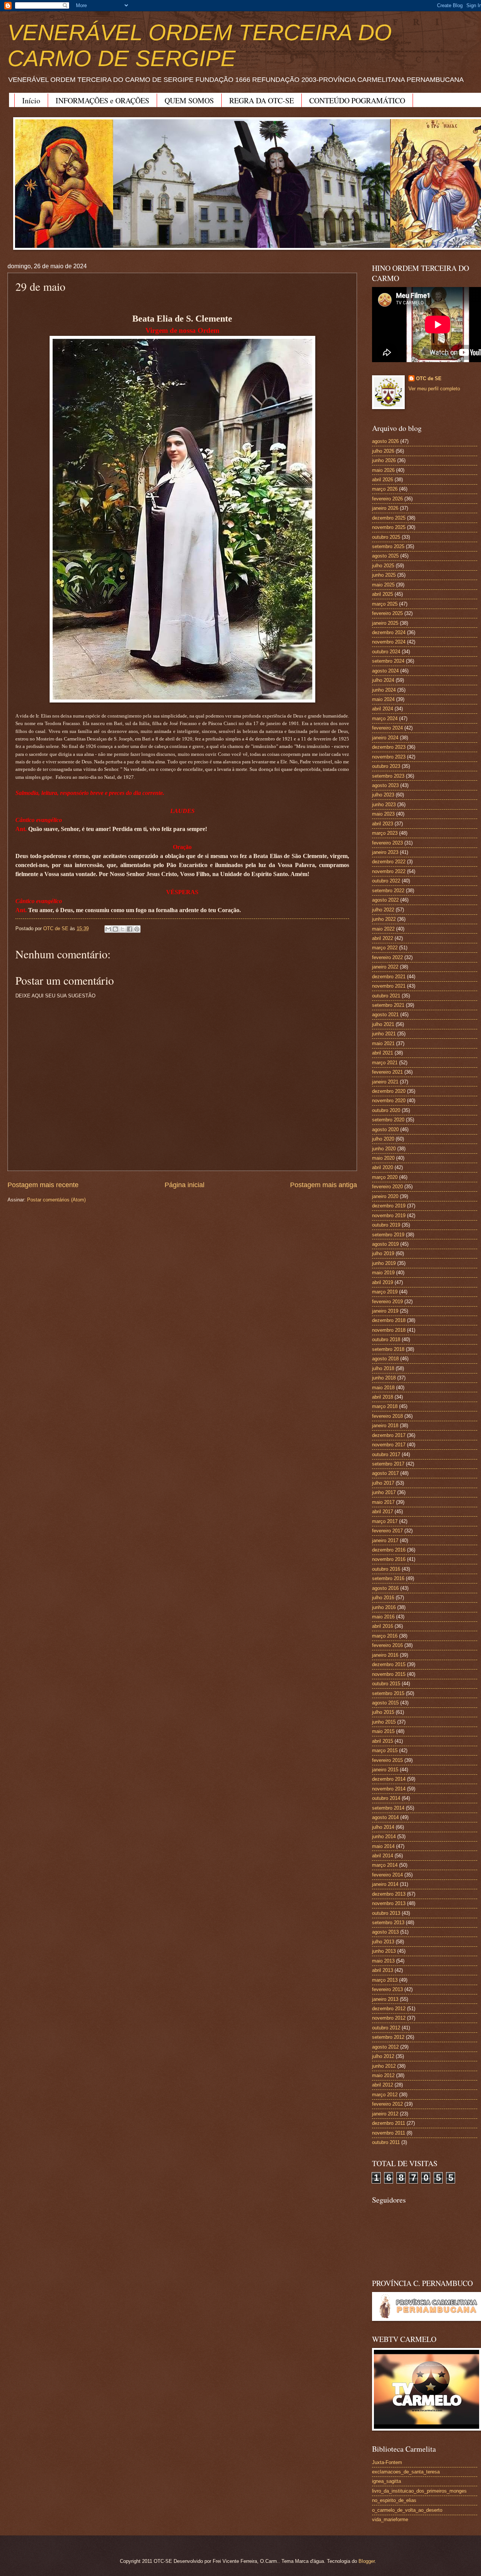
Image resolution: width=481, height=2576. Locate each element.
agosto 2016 (385, 1588)
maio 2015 (383, 1731)
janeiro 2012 (385, 2114)
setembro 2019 (388, 1235)
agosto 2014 (385, 1817)
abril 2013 (383, 1970)
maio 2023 (383, 814)
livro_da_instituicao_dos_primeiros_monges (419, 2491)
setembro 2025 (388, 546)
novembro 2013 (389, 1903)
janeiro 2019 (385, 1311)
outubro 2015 (386, 1684)
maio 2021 (383, 1043)
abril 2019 (383, 1282)
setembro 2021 (388, 1005)
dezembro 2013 (389, 1894)
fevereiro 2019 (387, 1302)
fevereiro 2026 (387, 499)
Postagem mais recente (43, 1185)
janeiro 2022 (385, 967)
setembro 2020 (388, 1120)
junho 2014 (384, 1836)
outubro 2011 (386, 2142)
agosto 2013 (385, 1932)
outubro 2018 (386, 1339)
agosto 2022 (385, 900)
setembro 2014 (388, 1808)
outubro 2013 (386, 1913)
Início (31, 100)
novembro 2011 (389, 2133)
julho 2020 (383, 1139)
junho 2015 (384, 1722)
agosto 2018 (385, 1359)
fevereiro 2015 (387, 1760)
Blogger (367, 2561)
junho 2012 (384, 2066)
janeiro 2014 (385, 1884)
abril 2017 (383, 1512)
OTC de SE (429, 378)
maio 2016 (383, 1617)
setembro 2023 (388, 776)
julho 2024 (383, 680)
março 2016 (385, 1636)
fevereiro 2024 (387, 728)
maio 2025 (383, 585)
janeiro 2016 (385, 1655)
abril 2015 (383, 1741)
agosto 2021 (385, 1015)
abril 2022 (383, 938)
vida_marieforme (390, 2519)
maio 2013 (383, 1961)
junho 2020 (384, 1149)
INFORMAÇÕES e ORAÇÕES (102, 100)
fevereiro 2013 (387, 1989)
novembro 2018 (389, 1330)
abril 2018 (383, 1397)
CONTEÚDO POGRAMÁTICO (357, 100)
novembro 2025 (389, 527)
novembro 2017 (389, 1445)
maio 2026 (383, 470)
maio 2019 (383, 1273)
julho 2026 (383, 451)
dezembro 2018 (389, 1320)
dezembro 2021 (389, 977)
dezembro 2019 (389, 1206)
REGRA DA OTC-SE (262, 100)
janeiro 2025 (385, 623)
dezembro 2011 (389, 2123)
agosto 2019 (385, 1244)
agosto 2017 (385, 1473)
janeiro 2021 (385, 1082)
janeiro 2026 (385, 508)
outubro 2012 (386, 2028)
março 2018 (385, 1406)
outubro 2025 (386, 537)
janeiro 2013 (385, 1999)
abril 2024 (383, 709)
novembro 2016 (389, 1559)
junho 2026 (384, 460)
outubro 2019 (386, 1225)
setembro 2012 (388, 2037)
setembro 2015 (388, 1693)
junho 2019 (384, 1263)
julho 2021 (383, 1024)
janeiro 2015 (385, 1770)
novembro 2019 (389, 1215)
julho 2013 (383, 1942)
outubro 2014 (386, 1798)
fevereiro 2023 (387, 843)
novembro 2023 (389, 757)
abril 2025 (383, 594)
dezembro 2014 (389, 1779)
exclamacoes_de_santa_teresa (406, 2472)
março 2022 (385, 948)
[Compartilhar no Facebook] (130, 929)
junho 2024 (384, 690)
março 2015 (385, 1750)
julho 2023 (383, 795)
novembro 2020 (389, 1101)
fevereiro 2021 (387, 1072)
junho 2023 (384, 805)
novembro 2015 (389, 1674)
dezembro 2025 (389, 518)
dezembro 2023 (389, 747)
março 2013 (385, 1980)
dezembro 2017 (389, 1435)
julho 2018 (383, 1368)
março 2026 (385, 489)
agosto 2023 (385, 785)
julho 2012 (383, 2056)
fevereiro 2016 (387, 1645)
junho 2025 (384, 575)
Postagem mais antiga (324, 1185)
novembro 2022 (389, 871)
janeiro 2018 (385, 1425)
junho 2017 (384, 1492)
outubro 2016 (386, 1569)
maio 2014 (383, 1846)
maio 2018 (383, 1388)
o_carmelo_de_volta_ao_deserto (407, 2510)
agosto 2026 (385, 441)
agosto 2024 (385, 671)
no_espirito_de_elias (394, 2500)
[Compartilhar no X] (123, 929)
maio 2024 (383, 699)
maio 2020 (383, 1158)
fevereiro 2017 (387, 1531)
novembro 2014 (389, 1789)
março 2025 (385, 604)
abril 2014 (383, 1856)
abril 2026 (383, 480)
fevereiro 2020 (387, 1187)
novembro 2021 (389, 986)
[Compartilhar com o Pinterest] (137, 929)
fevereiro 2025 (387, 613)
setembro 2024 (388, 661)
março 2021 (385, 1063)
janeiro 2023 (385, 852)
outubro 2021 (386, 996)
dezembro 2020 (389, 1091)
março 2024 (385, 718)
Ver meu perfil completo (434, 389)
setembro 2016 (388, 1578)
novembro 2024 (389, 642)
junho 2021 (384, 1034)
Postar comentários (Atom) (56, 1200)
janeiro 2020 (385, 1196)
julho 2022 (383, 910)
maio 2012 (383, 2075)
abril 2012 (383, 2085)
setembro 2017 (388, 1464)
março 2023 (385, 833)
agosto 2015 (385, 1703)
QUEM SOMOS (189, 100)
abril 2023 (383, 824)
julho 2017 (383, 1483)
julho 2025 (383, 566)
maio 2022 (383, 929)
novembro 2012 (389, 2018)
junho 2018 (384, 1378)
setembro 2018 (388, 1349)
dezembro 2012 (389, 2009)
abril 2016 (383, 1626)
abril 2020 (383, 1167)
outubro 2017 (386, 1454)
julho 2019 (383, 1253)
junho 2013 (384, 1951)
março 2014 (385, 1865)
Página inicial (185, 1185)
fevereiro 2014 (387, 1875)
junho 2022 (384, 919)
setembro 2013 (388, 1923)
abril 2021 (383, 1053)
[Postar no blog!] (115, 929)
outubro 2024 (386, 652)
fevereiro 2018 (387, 1416)
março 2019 (385, 1292)
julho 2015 (383, 1712)
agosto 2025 (385, 556)
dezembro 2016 (389, 1550)
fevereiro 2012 (387, 2104)
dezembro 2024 (389, 632)
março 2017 (385, 1521)
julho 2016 (383, 1598)
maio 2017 (383, 1502)
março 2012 (385, 2095)
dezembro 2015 (389, 1664)
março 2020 (385, 1177)
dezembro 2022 (389, 862)
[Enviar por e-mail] (108, 929)
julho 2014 (383, 1827)
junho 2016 (384, 1607)
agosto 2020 (385, 1129)
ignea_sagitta (386, 2481)
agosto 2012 (385, 2047)
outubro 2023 (386, 766)
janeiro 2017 (385, 1540)
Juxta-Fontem (387, 2462)
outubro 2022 (386, 881)
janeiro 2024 (385, 738)
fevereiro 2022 (387, 957)
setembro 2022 (388, 891)
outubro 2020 (386, 1110)
